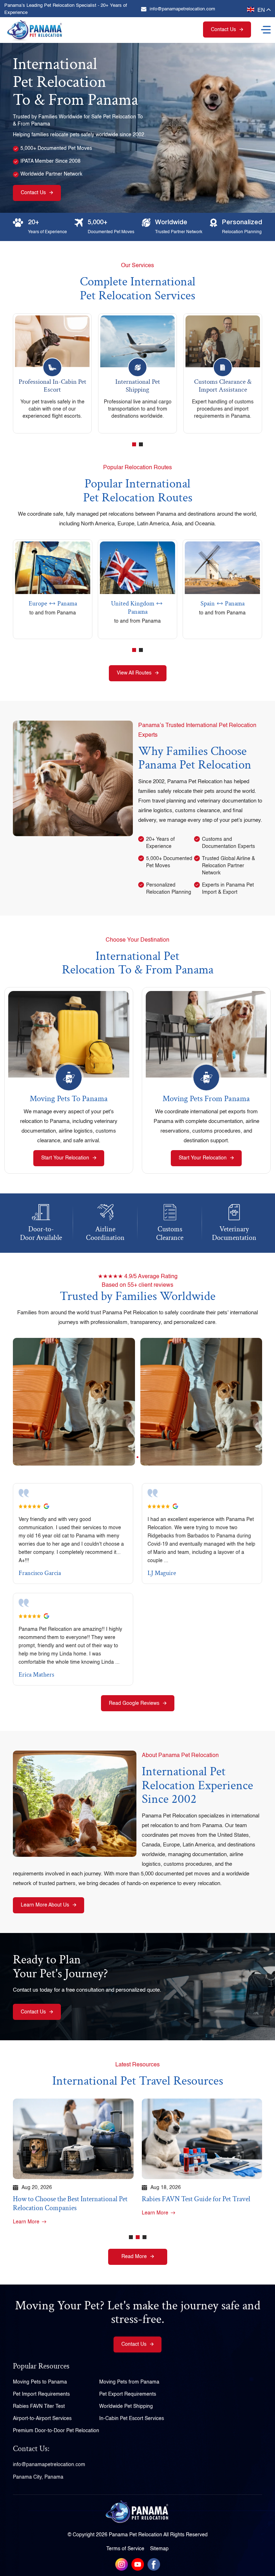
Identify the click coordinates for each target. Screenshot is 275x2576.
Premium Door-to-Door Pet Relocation (56, 2430)
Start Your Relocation (65, 1158)
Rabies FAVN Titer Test (39, 2406)
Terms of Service (125, 2549)
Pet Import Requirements (41, 2394)
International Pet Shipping (52, 386)
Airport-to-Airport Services (42, 2418)
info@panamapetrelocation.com (182, 9)
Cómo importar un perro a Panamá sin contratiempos (196, 2204)
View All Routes (134, 673)
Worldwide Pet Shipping (126, 2406)
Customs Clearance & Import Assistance (137, 386)
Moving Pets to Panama (69, 1099)
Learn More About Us (45, 1905)
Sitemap (159, 2549)
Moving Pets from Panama (206, 1099)
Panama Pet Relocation (136, 2535)
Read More (134, 2257)
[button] (134, 444)
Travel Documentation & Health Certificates (223, 386)
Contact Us (223, 30)
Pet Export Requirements (128, 2394)
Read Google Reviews (134, 1703)
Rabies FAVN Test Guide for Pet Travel (67, 2199)
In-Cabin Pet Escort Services (132, 2418)
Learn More (26, 2213)
